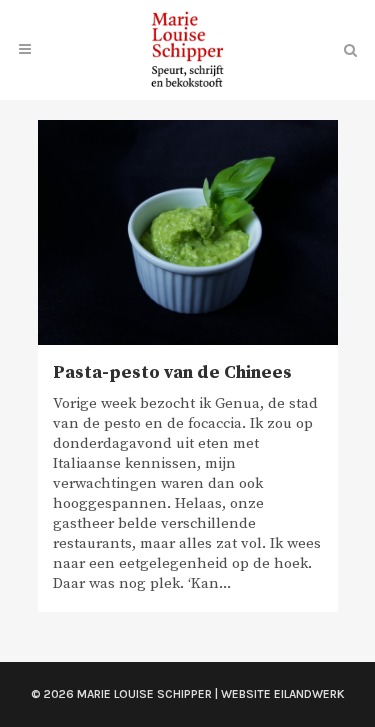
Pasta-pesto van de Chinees (172, 372)
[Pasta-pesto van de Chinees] (188, 232)
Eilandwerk (309, 694)
